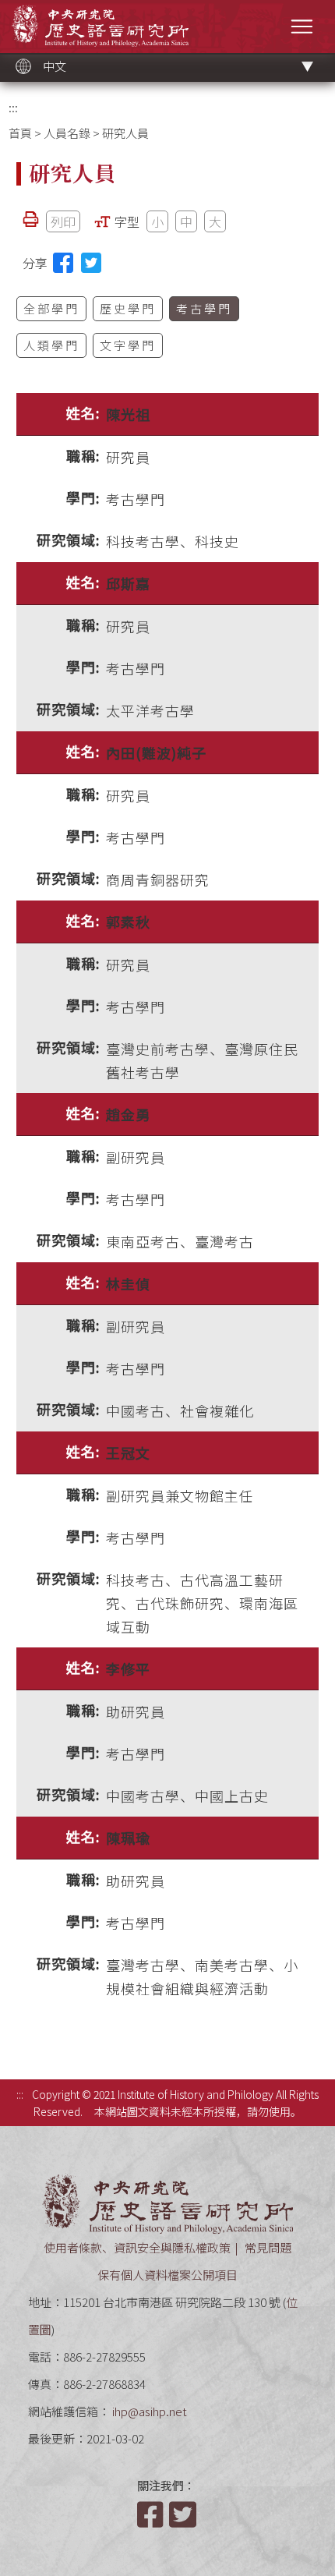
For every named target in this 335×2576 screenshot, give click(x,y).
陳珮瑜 (128, 1838)
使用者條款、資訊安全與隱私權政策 (137, 2247)
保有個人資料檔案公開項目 (167, 2275)
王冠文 (128, 1453)
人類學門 (51, 345)
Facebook (152, 2514)
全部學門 (51, 308)
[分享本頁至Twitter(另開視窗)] (91, 263)
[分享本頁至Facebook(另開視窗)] (63, 263)
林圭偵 (128, 1283)
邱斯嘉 (128, 583)
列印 (63, 221)
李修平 (128, 1668)
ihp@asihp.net (150, 2411)
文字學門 (128, 345)
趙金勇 (128, 1114)
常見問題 (268, 2247)
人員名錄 (67, 133)
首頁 (20, 133)
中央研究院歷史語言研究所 (100, 25)
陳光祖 (128, 414)
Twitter (184, 2514)
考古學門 (204, 308)
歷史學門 (128, 308)
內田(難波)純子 (156, 752)
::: (13, 107)
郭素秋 (128, 922)
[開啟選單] (302, 26)
